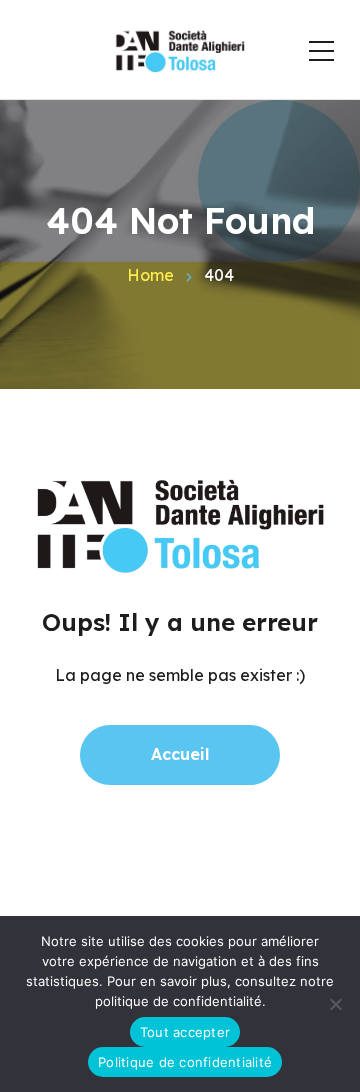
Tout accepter (185, 1032)
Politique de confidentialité (185, 1062)
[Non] (335, 1004)
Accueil (180, 754)
